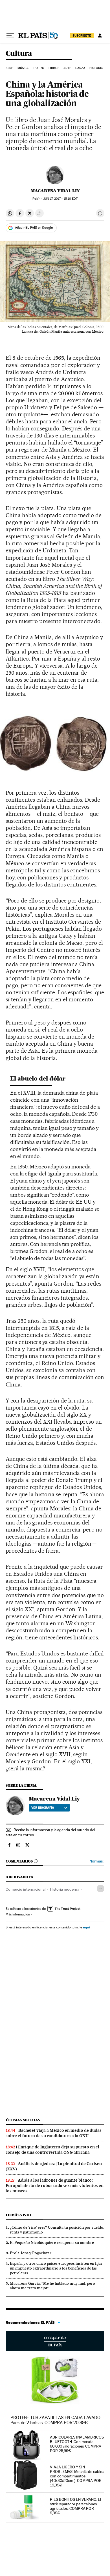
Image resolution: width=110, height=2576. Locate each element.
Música (23, 68)
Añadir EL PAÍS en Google (34, 228)
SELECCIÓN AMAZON (55, 2341)
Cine (10, 68)
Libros (54, 68)
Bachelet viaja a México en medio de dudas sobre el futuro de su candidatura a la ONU (54, 2133)
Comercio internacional (26, 1889)
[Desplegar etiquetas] (101, 1889)
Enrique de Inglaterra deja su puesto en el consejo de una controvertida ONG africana (52, 2150)
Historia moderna (65, 1889)
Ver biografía (43, 1808)
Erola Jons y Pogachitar (31, 2253)
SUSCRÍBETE (82, 35)
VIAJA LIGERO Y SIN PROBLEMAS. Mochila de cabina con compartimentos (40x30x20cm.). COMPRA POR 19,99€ (77, 2476)
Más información (18, 1914)
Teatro (39, 68)
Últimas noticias (23, 2120)
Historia (96, 68)
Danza (80, 68)
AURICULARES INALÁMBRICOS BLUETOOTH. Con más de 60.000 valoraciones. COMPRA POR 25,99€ (77, 2444)
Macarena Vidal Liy (55, 191)
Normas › (97, 1861)
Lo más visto (18, 2215)
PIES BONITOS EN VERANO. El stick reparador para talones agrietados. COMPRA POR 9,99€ (75, 2506)
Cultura (19, 54)
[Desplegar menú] (10, 35)
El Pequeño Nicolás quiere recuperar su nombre (52, 2242)
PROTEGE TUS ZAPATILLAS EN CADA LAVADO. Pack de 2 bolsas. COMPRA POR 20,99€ (56, 2420)
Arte (67, 68)
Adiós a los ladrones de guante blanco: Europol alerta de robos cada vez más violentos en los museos (55, 2186)
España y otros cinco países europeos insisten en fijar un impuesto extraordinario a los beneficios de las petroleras (56, 2268)
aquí (86, 1927)
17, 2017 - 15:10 (60, 199)
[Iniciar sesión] (100, 35)
